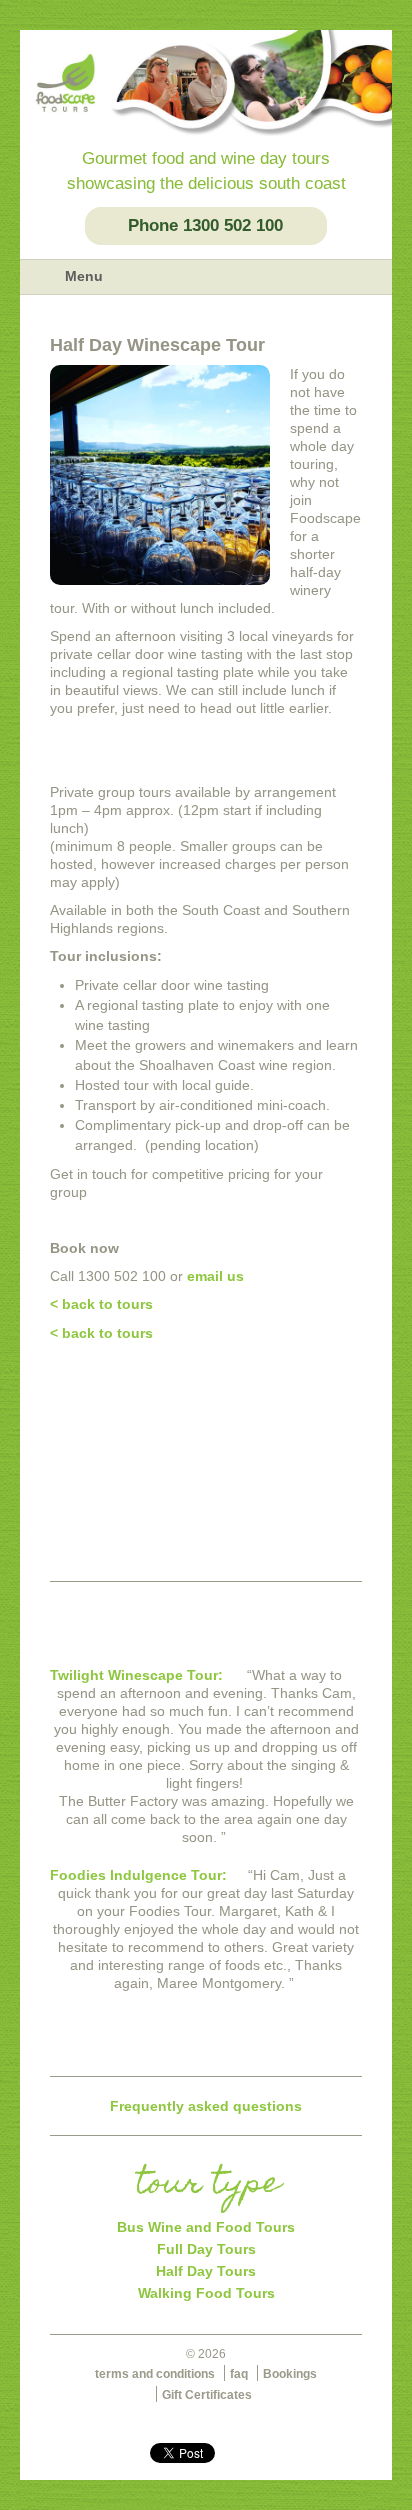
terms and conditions (155, 2374)
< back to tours (101, 1304)
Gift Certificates (207, 2395)
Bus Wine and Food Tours (206, 2227)
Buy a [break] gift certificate (206, 1511)
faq (239, 2374)
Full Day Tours (206, 2249)
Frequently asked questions (206, 2106)
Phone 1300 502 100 (205, 225)
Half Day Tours (206, 2271)
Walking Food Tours (206, 2293)
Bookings (290, 2374)
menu (42, 277)
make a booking (206, 1412)
